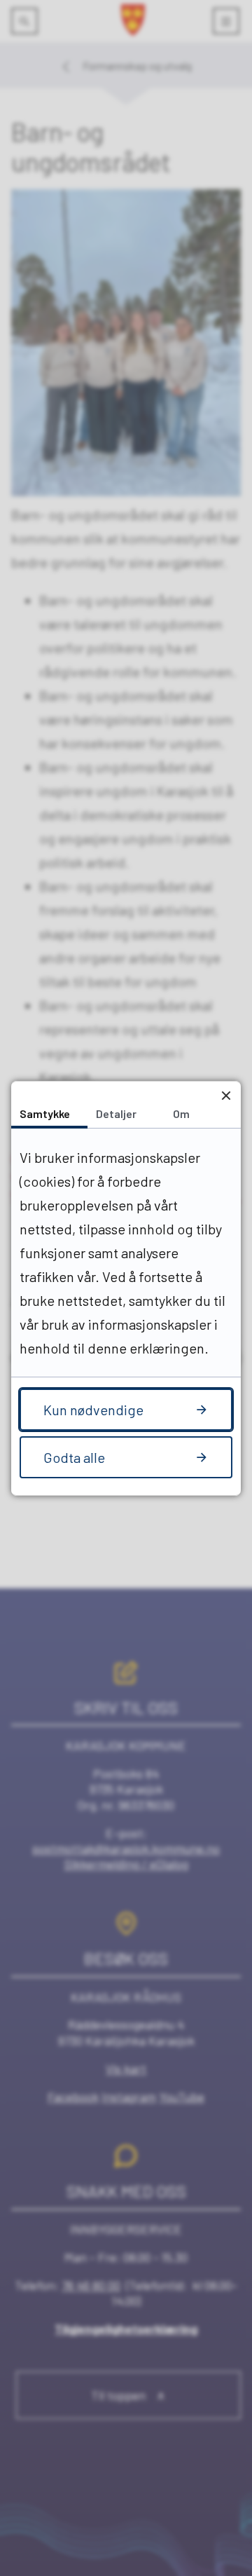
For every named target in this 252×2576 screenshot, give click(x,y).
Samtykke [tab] (45, 1113)
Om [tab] (181, 1113)
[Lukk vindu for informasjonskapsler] (226, 1096)
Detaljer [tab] (116, 1113)
